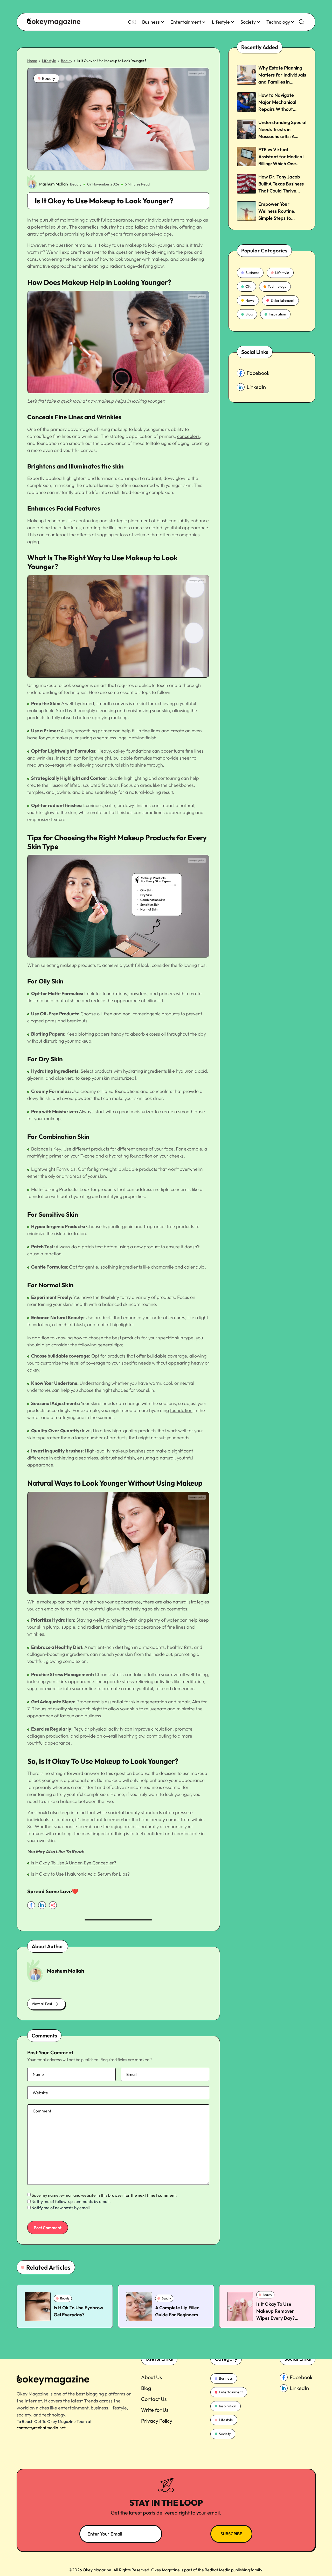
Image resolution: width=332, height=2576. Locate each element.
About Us (152, 2377)
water (173, 1620)
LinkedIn (256, 387)
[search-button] (302, 22)
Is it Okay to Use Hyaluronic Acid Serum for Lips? (80, 1874)
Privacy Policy (157, 2421)
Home (32, 61)
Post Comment (48, 2228)
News (250, 300)
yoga (32, 1688)
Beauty (67, 61)
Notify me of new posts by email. (61, 2208)
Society (248, 22)
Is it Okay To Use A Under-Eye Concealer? (74, 1863)
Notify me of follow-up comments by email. (71, 2201)
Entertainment (186, 22)
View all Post (42, 2004)
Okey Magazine (165, 2570)
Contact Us (154, 2399)
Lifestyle (221, 22)
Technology (278, 22)
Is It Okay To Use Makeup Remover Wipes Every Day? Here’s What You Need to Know (280, 2318)
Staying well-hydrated (99, 1620)
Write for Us (155, 2410)
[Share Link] (31, 1905)
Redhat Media (217, 2570)
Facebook (258, 373)
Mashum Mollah (54, 184)
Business (151, 22)
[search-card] (38, 2306)
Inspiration (277, 314)
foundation (181, 1410)
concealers (188, 436)
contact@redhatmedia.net (41, 2428)
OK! (132, 22)
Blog (249, 314)
